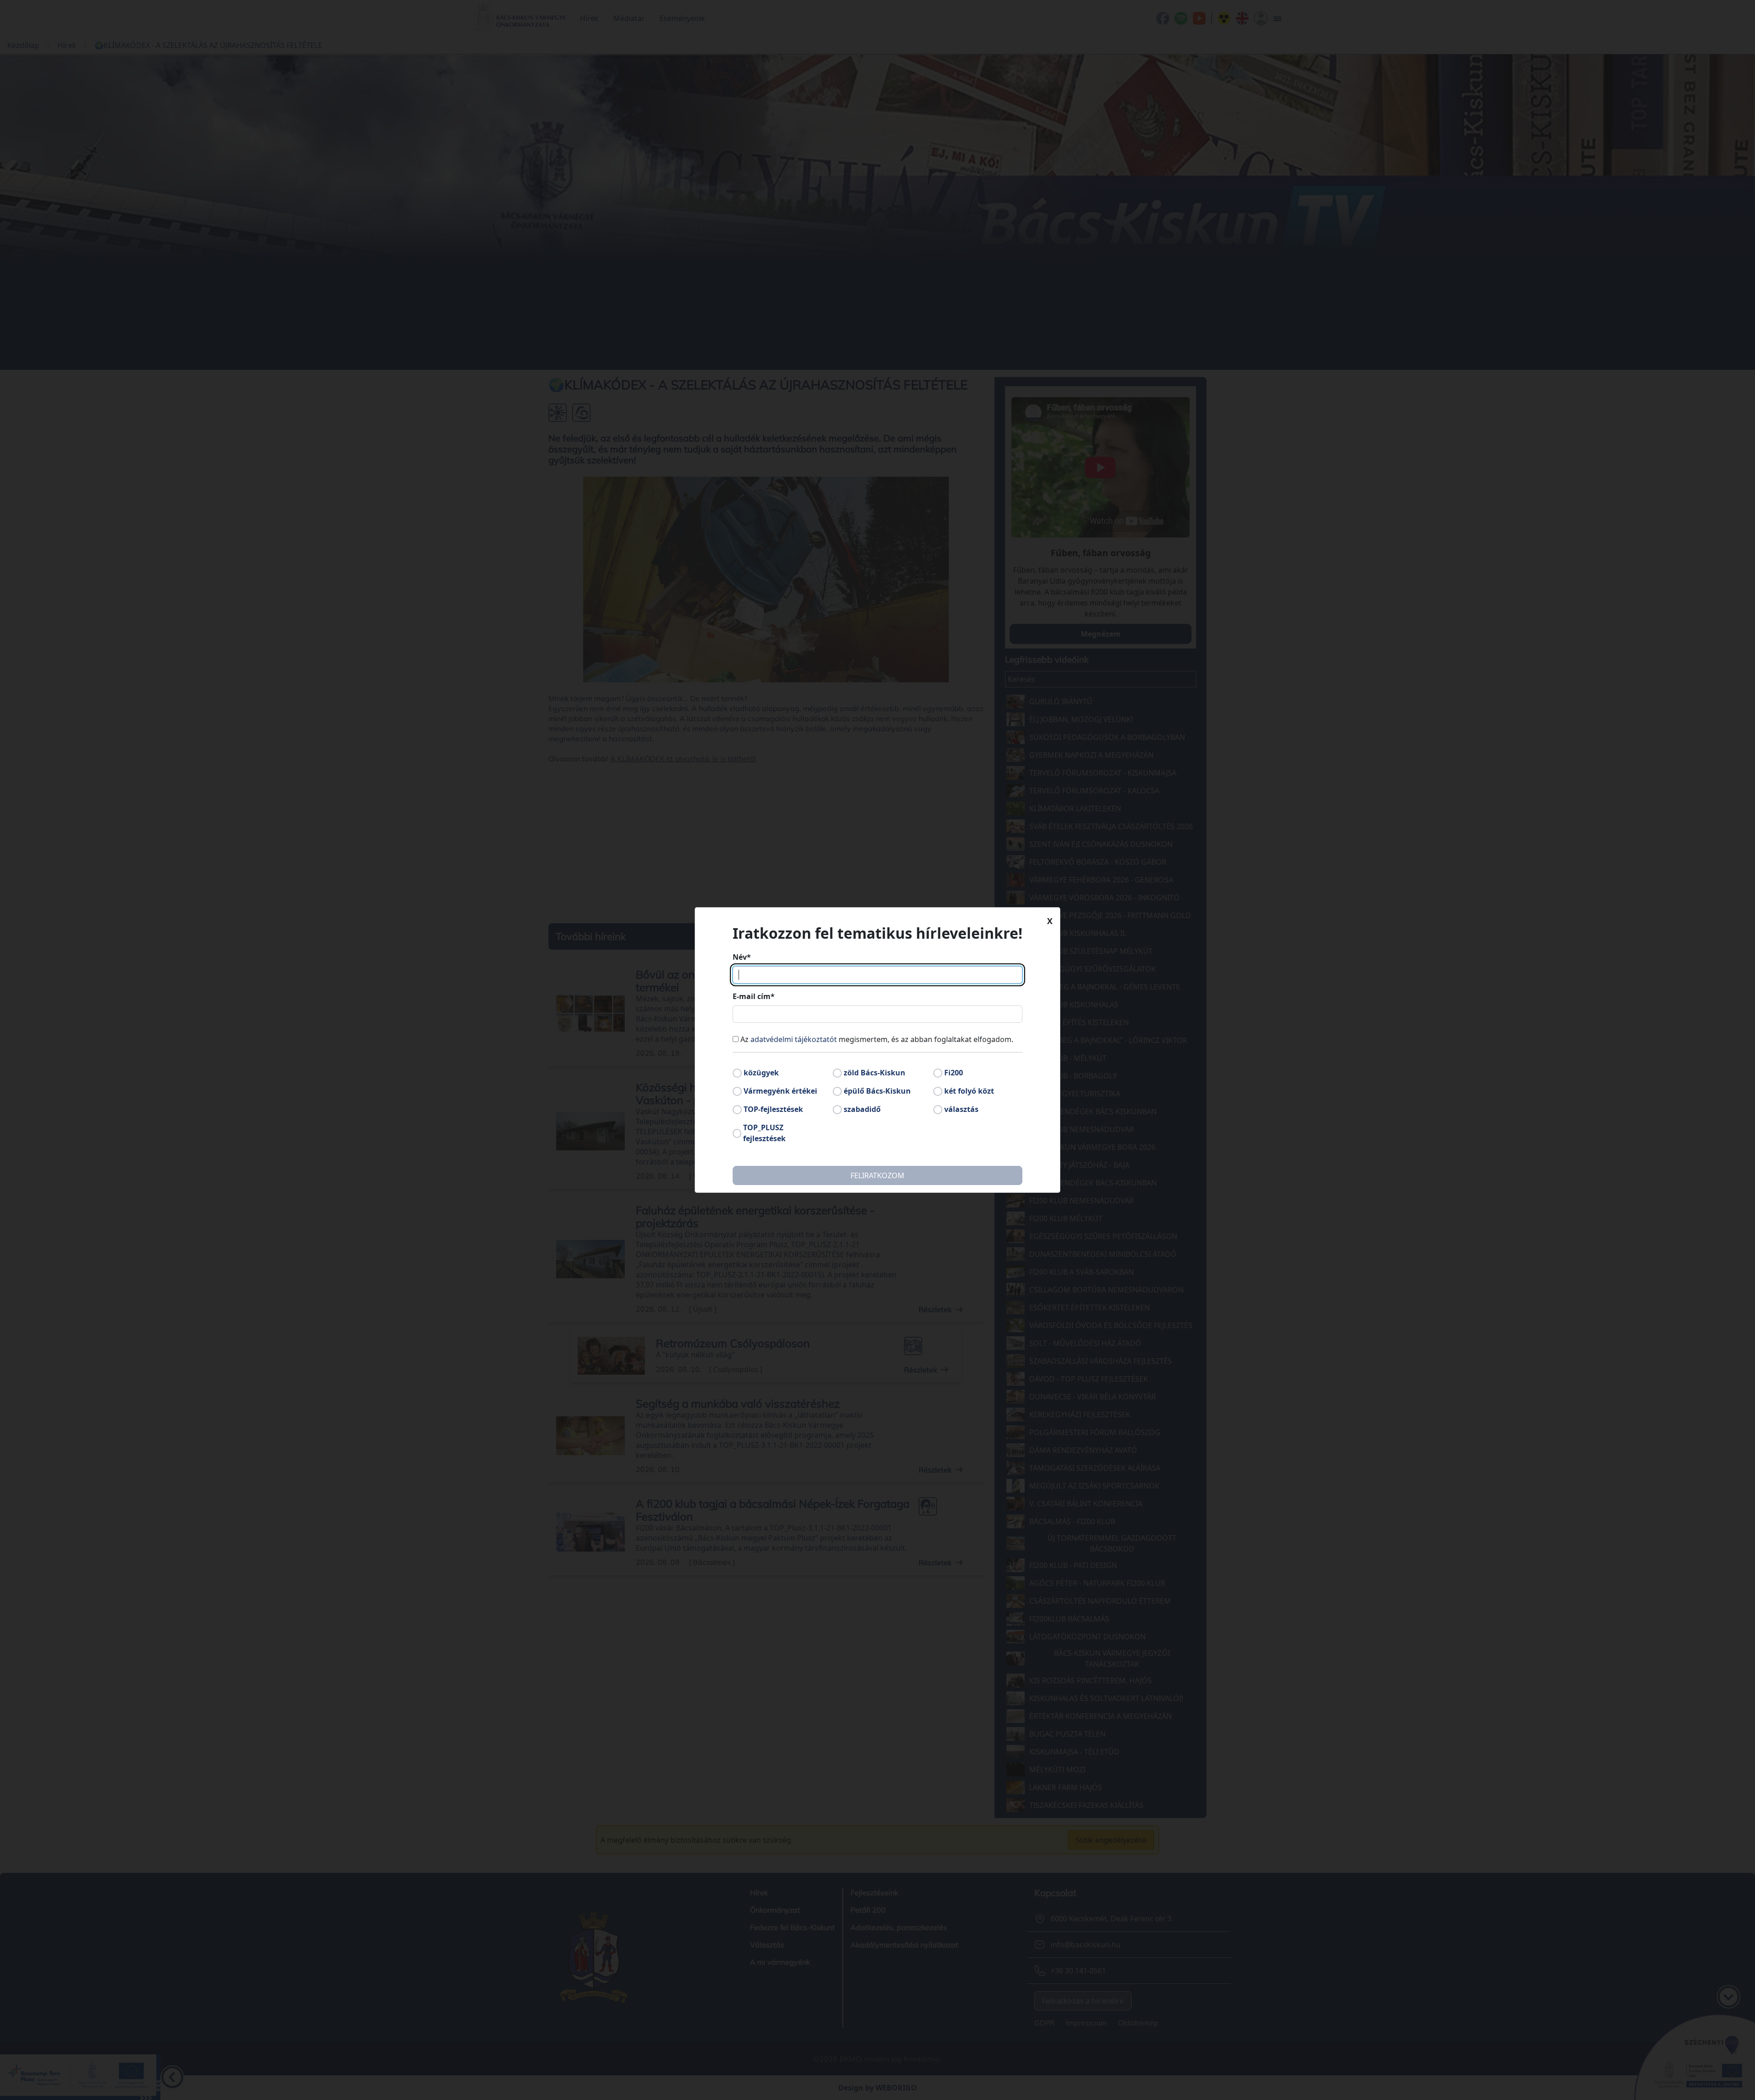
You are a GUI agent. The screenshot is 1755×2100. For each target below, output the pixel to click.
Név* (742, 957)
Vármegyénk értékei (780, 1091)
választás (961, 1109)
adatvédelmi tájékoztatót (794, 1039)
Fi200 (954, 1073)
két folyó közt (969, 1091)
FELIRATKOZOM (877, 1175)
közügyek (761, 1073)
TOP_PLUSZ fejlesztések (764, 1133)
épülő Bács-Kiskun (877, 1091)
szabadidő (862, 1109)
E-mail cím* (754, 996)
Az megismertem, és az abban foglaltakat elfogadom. (877, 1039)
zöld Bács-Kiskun (875, 1073)
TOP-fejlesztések (773, 1109)
